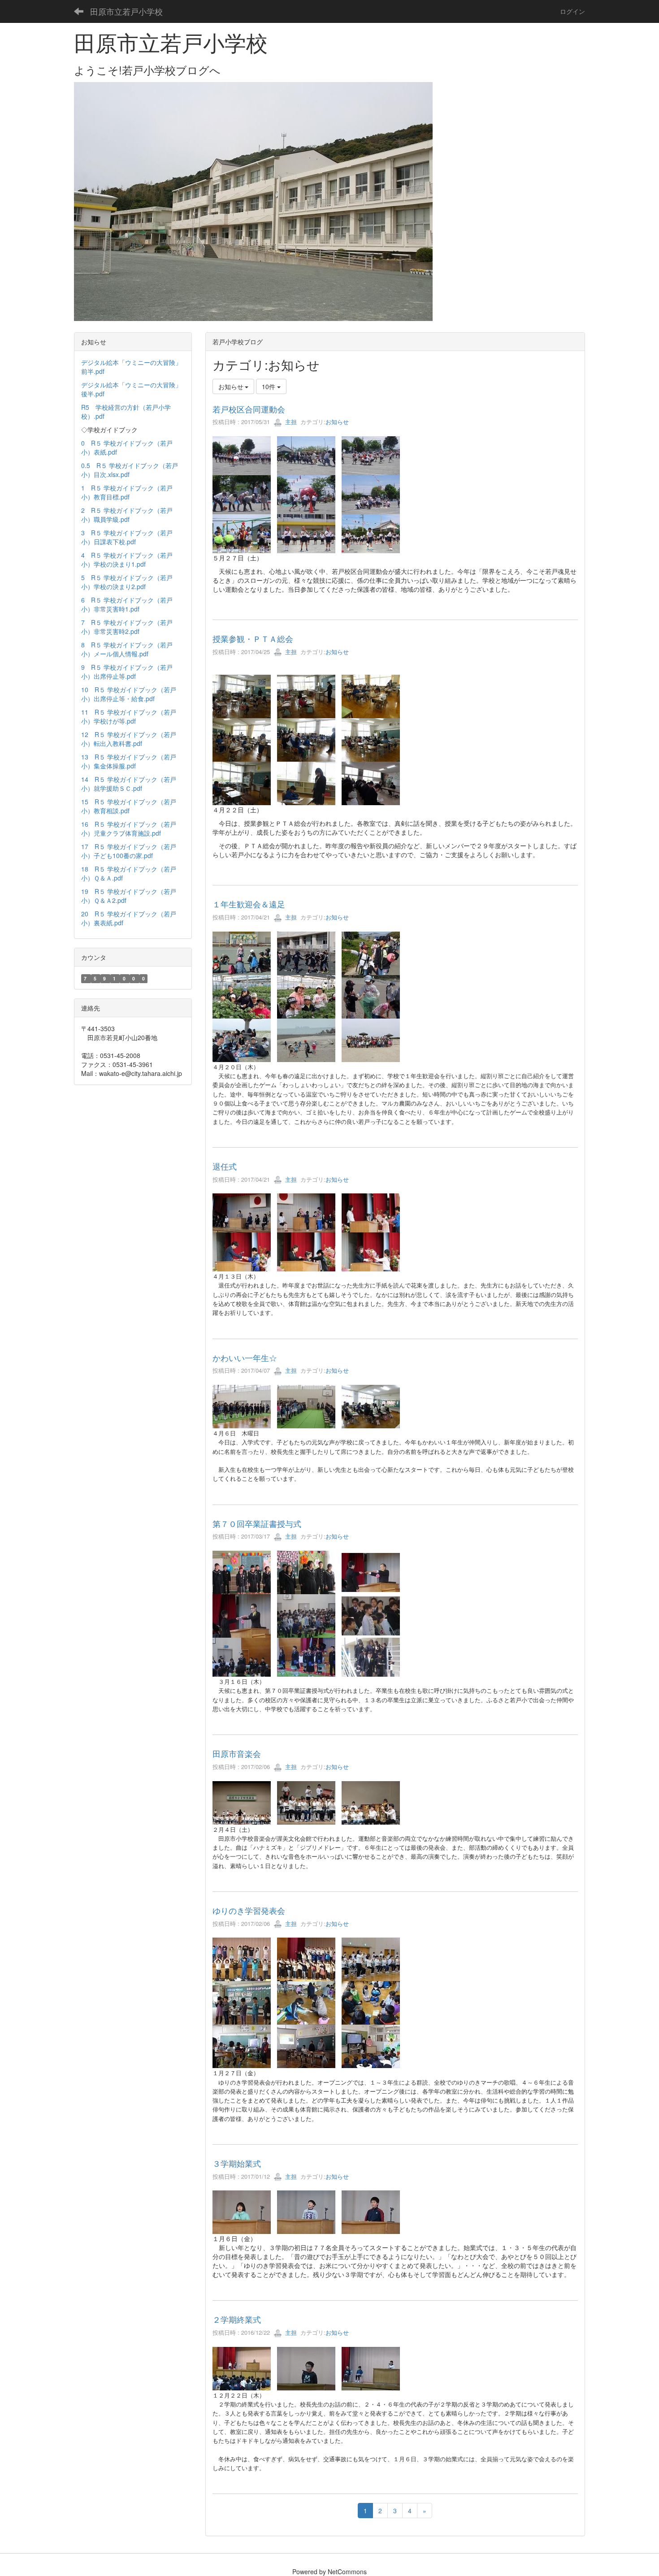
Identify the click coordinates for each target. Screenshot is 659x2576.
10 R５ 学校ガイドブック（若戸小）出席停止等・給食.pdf (129, 694)
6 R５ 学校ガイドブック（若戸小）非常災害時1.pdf (127, 604)
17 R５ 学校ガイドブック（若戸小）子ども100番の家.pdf (129, 851)
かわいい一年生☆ (245, 1357)
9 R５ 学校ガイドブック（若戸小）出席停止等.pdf (127, 672)
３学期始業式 (237, 2163)
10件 (269, 386)
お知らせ (337, 422)
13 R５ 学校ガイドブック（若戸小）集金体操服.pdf (129, 761)
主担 (290, 422)
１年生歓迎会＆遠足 (249, 904)
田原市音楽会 (237, 1753)
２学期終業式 (237, 2319)
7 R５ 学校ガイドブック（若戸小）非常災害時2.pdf (127, 627)
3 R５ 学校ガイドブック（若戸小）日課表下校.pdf (127, 537)
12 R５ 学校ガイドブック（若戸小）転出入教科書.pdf (129, 739)
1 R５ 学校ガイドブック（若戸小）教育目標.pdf (127, 492)
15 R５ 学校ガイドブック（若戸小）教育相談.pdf (129, 806)
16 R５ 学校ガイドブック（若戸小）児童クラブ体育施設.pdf (129, 828)
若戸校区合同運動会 (249, 409)
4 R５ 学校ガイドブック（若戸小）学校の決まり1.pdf (127, 559)
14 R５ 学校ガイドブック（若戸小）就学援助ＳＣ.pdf (129, 784)
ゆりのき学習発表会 (249, 1910)
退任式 (225, 1166)
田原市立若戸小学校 (126, 11)
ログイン (572, 11)
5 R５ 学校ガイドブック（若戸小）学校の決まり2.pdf (127, 582)
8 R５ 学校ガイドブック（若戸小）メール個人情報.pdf (127, 649)
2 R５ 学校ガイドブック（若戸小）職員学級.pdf (127, 515)
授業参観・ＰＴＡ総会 (253, 638)
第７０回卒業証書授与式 (257, 1523)
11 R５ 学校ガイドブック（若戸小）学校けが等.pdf (129, 716)
